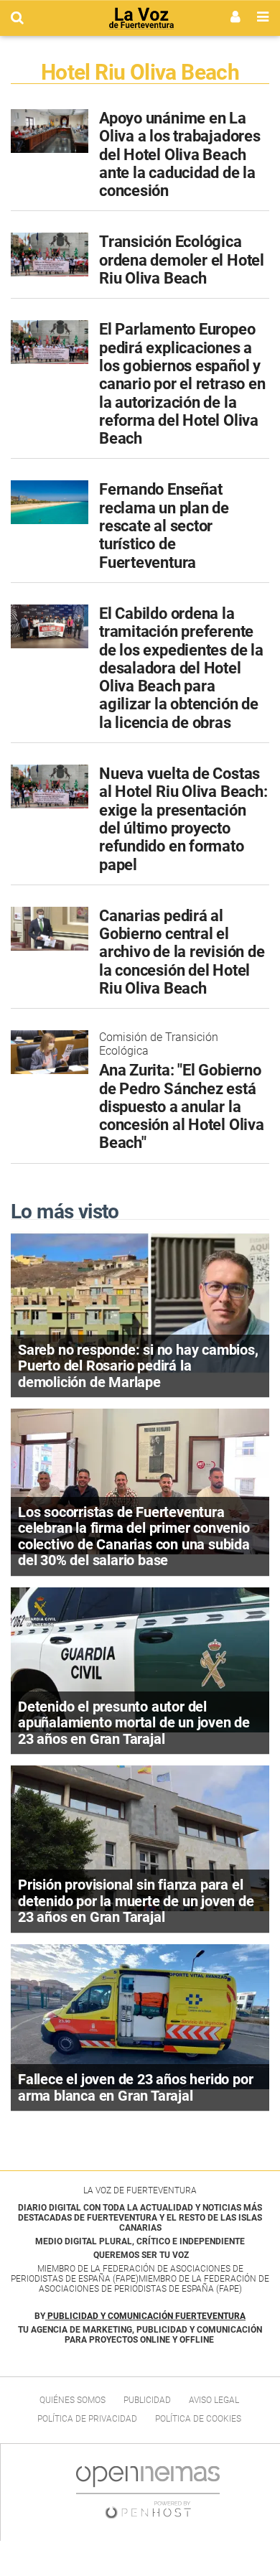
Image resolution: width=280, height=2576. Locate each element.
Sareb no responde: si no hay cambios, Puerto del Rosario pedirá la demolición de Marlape (138, 1366)
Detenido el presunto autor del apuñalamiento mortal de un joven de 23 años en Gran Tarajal (134, 1723)
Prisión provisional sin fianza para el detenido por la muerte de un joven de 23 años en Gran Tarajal (136, 1901)
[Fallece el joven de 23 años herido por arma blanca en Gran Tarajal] (140, 2016)
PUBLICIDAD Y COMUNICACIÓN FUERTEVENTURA (146, 2316)
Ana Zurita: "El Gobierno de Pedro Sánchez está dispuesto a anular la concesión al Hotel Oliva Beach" (182, 1106)
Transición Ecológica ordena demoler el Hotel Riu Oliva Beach (182, 260)
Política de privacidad (87, 2419)
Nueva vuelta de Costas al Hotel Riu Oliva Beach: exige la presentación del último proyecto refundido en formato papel (183, 819)
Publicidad (147, 2400)
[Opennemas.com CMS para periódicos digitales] (148, 2492)
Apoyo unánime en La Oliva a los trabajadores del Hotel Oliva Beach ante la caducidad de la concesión (180, 154)
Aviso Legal (214, 2400)
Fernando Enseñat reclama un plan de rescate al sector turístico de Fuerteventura (164, 526)
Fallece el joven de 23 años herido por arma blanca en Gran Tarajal (135, 2087)
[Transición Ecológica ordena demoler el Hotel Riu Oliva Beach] (50, 255)
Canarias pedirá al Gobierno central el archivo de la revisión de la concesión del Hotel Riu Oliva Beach (182, 952)
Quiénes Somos (73, 2400)
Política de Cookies (198, 2419)
